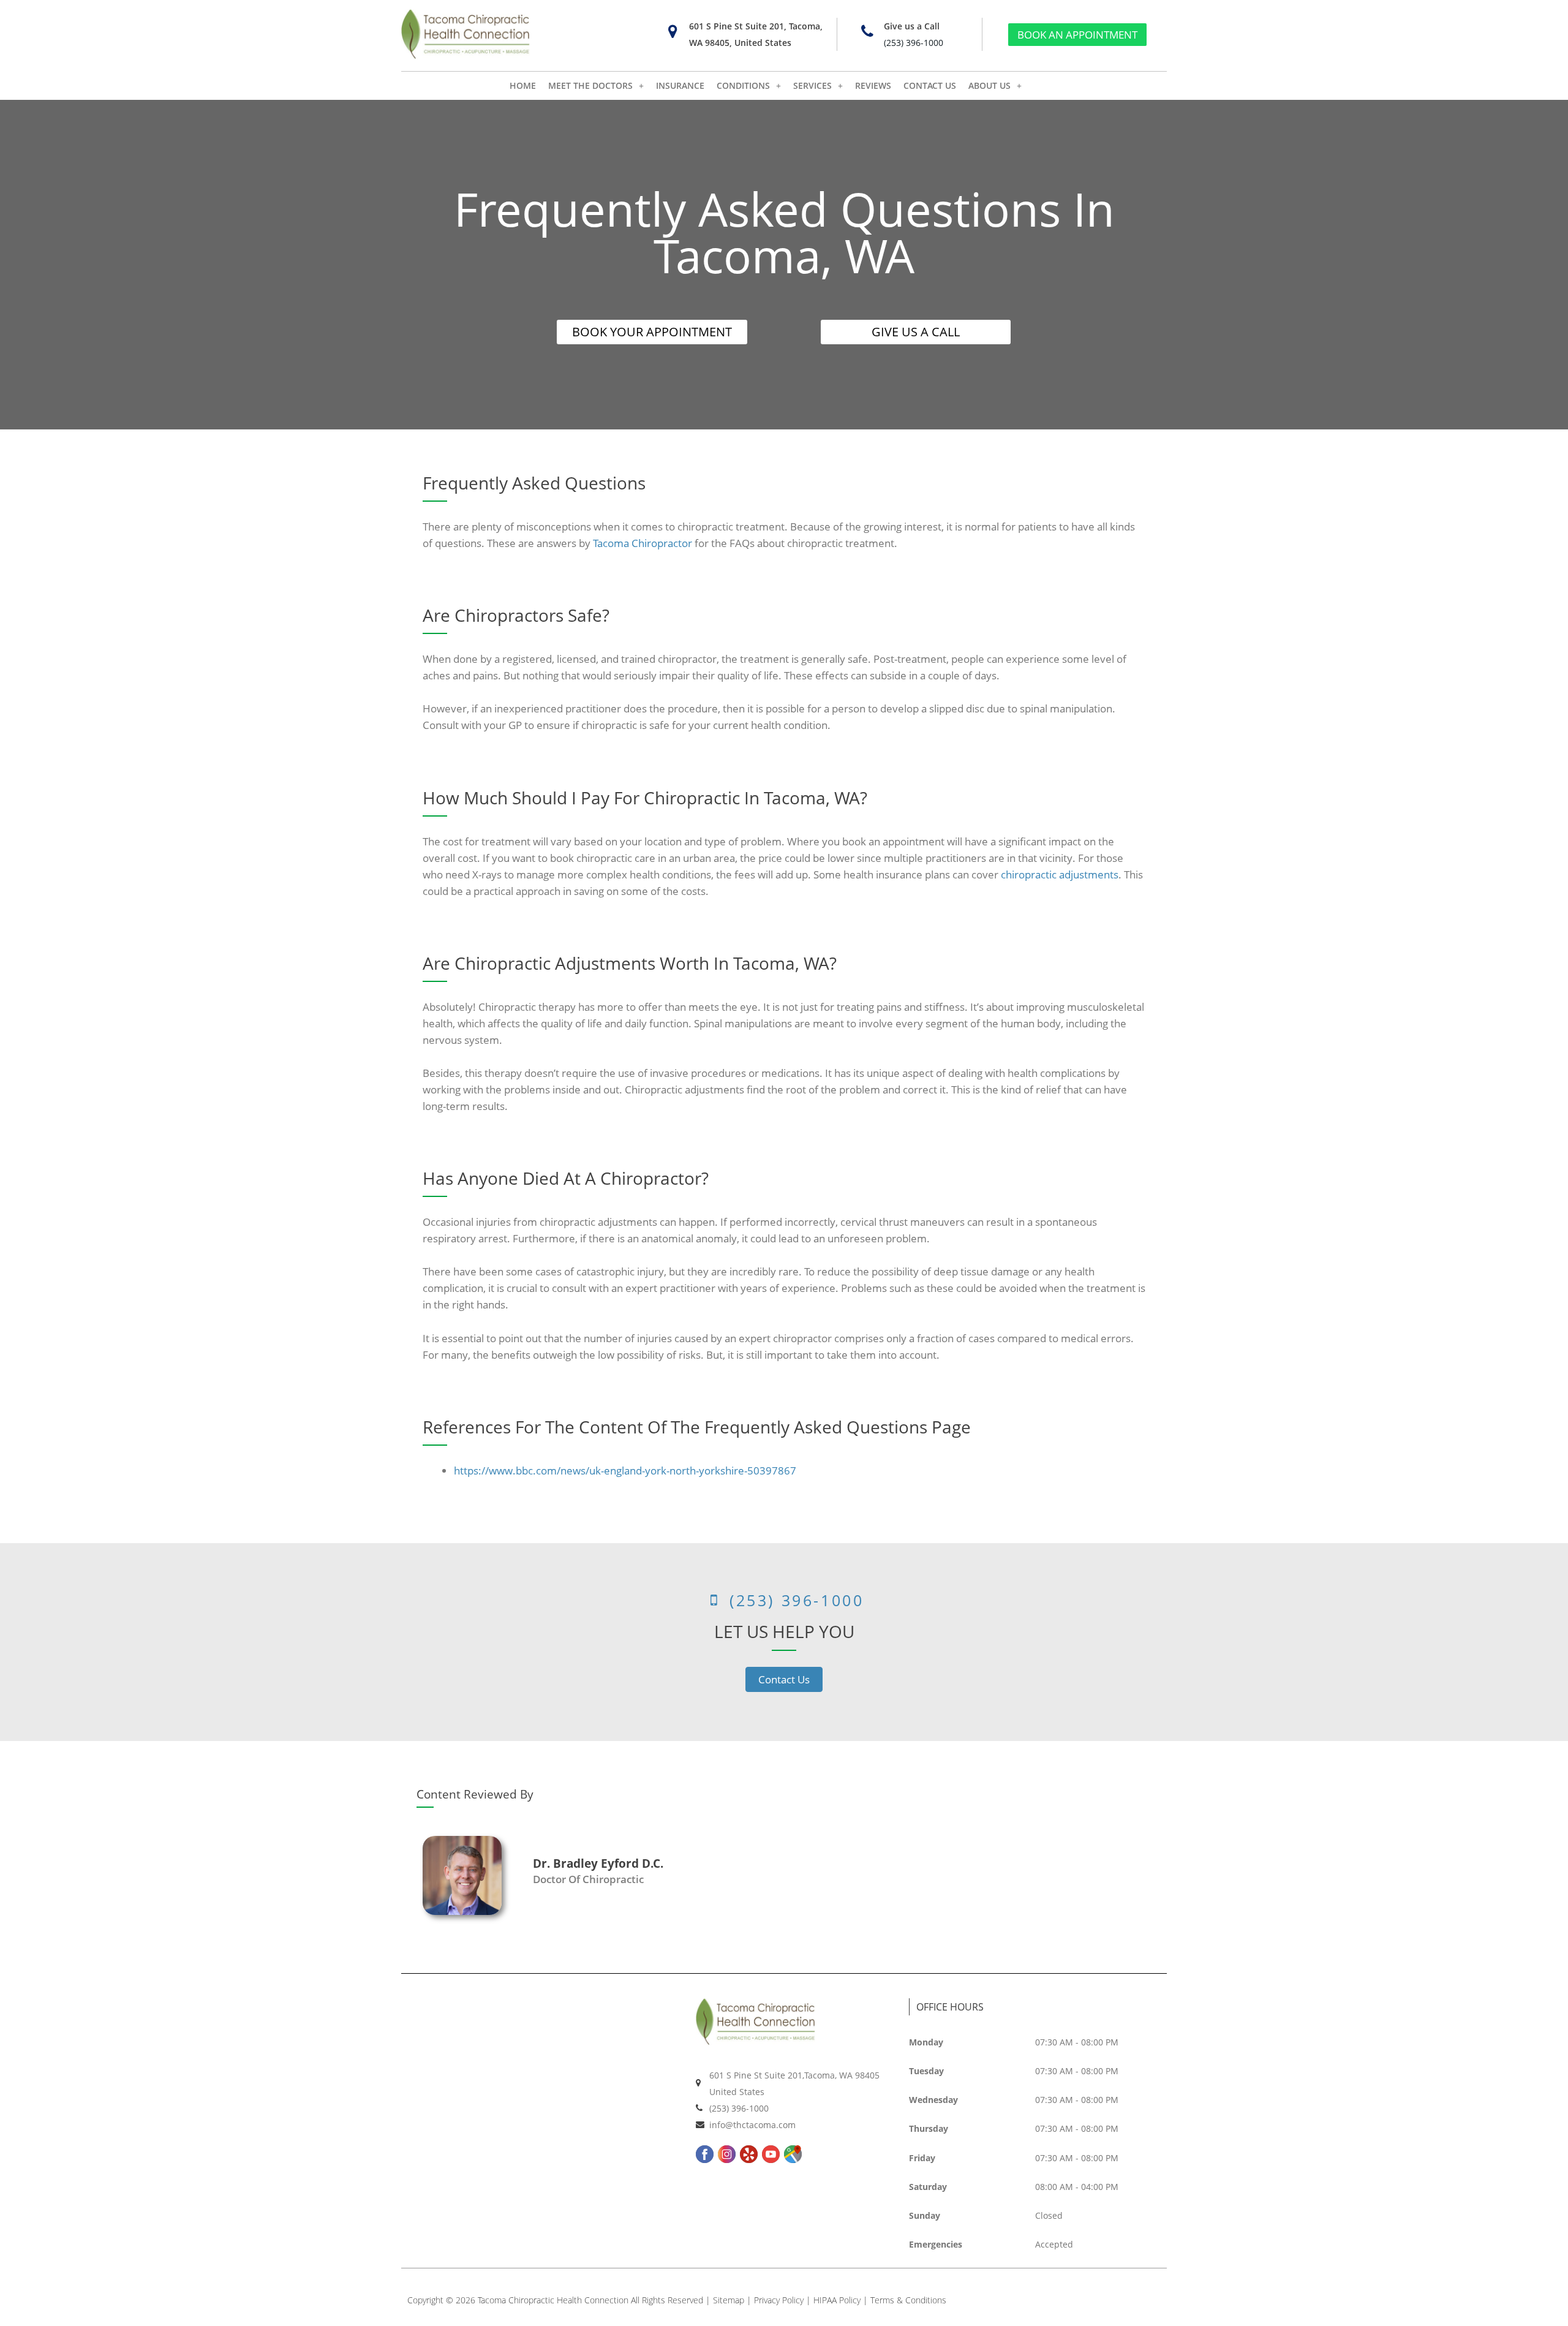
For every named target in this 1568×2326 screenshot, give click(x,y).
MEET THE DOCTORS (590, 85)
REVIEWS (873, 85)
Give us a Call (912, 26)
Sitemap (729, 2300)
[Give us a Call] (867, 32)
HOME (523, 85)
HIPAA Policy (837, 2300)
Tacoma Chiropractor (643, 543)
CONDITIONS (743, 85)
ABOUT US (989, 85)
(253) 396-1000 (914, 43)
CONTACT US (930, 85)
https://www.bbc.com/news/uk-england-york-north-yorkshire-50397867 (625, 1471)
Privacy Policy (779, 2300)
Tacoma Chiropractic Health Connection (553, 2300)
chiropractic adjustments (1060, 874)
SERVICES (812, 85)
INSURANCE (680, 85)
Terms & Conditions (908, 2300)
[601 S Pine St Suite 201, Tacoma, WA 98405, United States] (672, 32)
